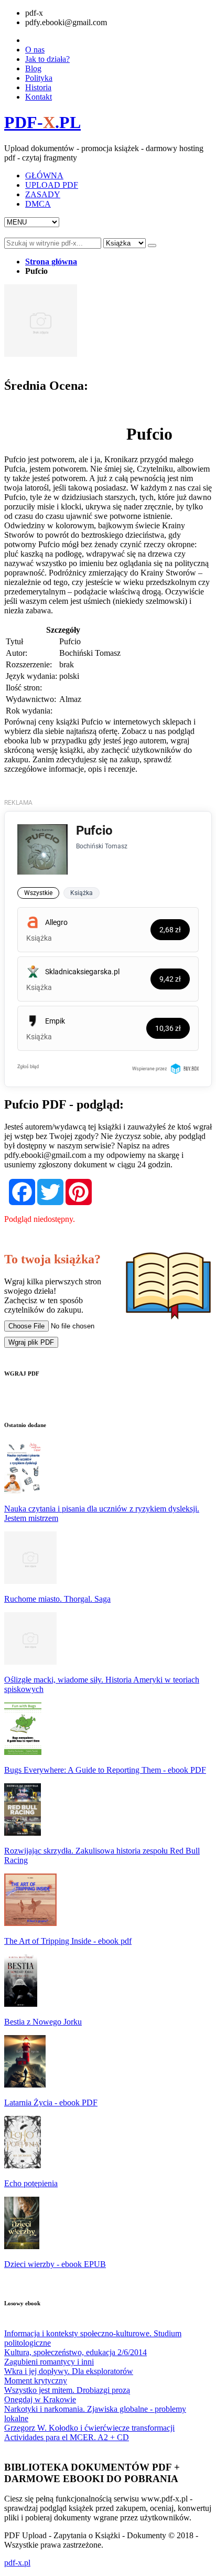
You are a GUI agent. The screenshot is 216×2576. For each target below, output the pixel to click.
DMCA (38, 204)
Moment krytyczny (36, 2381)
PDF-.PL (42, 122)
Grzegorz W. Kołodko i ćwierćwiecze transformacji (89, 2428)
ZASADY (43, 194)
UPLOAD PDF (52, 185)
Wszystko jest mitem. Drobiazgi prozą (67, 2390)
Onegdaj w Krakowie (40, 2399)
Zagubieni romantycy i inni (49, 2362)
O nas (35, 50)
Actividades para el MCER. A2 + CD (67, 2437)
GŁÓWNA (44, 175)
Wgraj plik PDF (31, 1342)
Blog (33, 68)
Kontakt (39, 97)
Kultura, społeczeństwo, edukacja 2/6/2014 (75, 2352)
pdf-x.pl (17, 2563)
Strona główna (51, 262)
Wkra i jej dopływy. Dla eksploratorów (69, 2371)
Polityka (39, 78)
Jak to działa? (47, 59)
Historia (38, 87)
